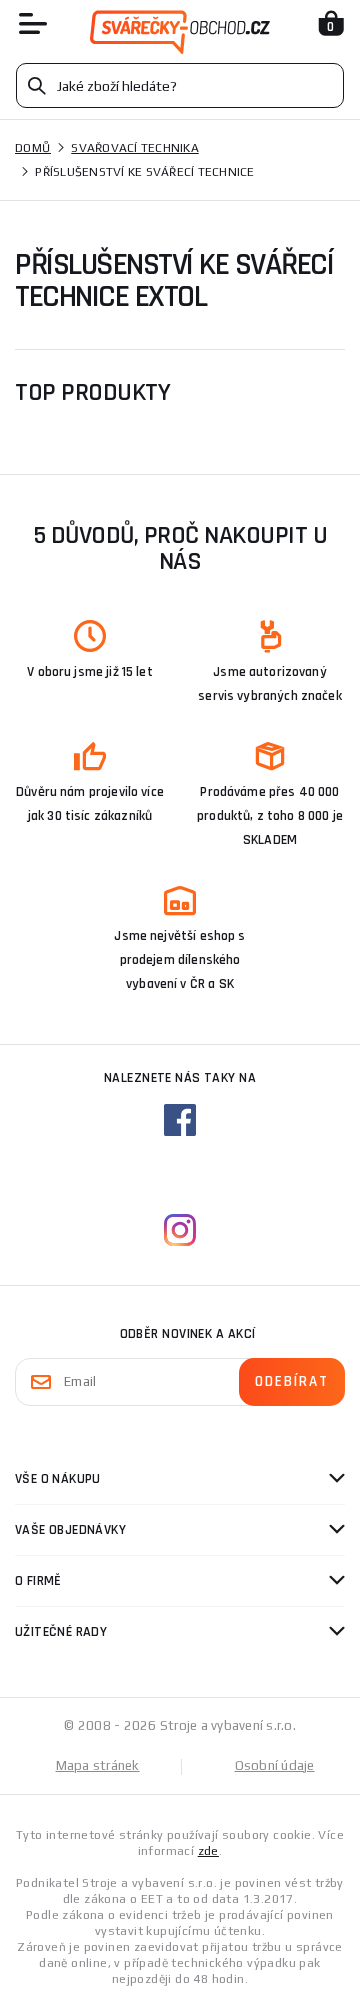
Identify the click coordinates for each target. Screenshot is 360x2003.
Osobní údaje (275, 1765)
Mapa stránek (98, 1765)
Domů (33, 148)
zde (208, 1851)
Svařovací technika (135, 148)
